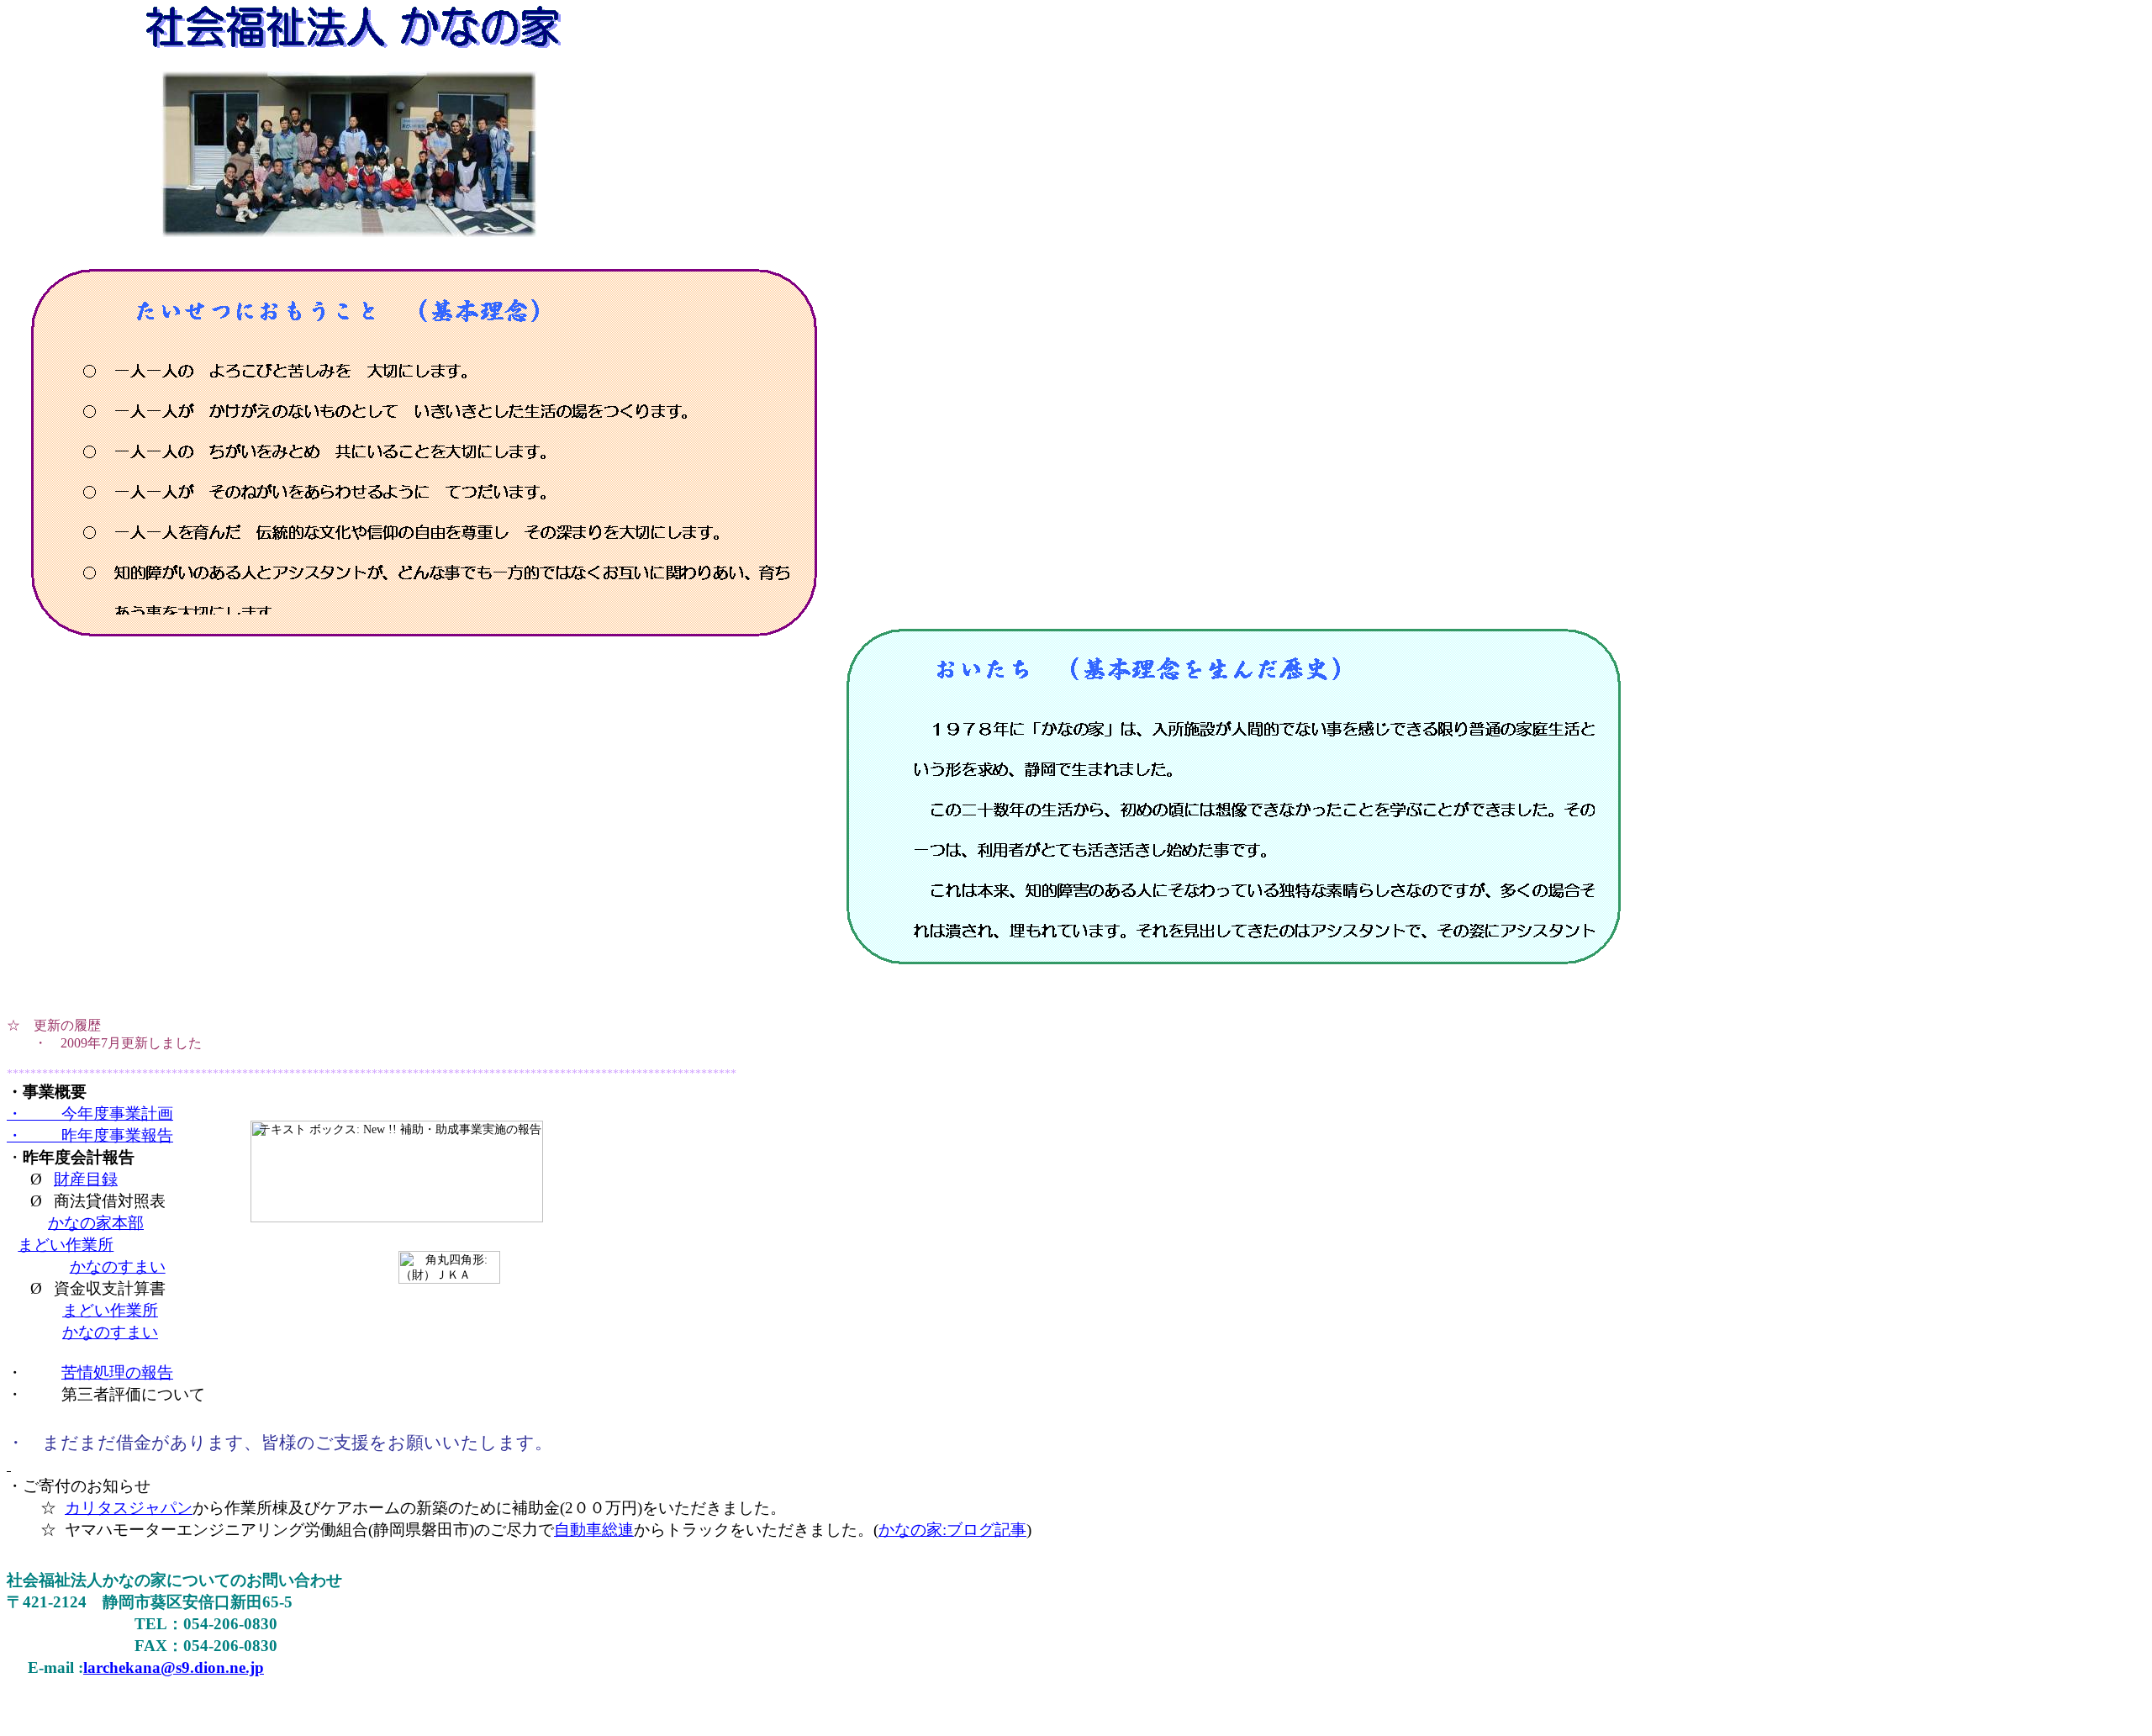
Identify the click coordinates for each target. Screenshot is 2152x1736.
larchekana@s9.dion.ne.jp (174, 1667)
